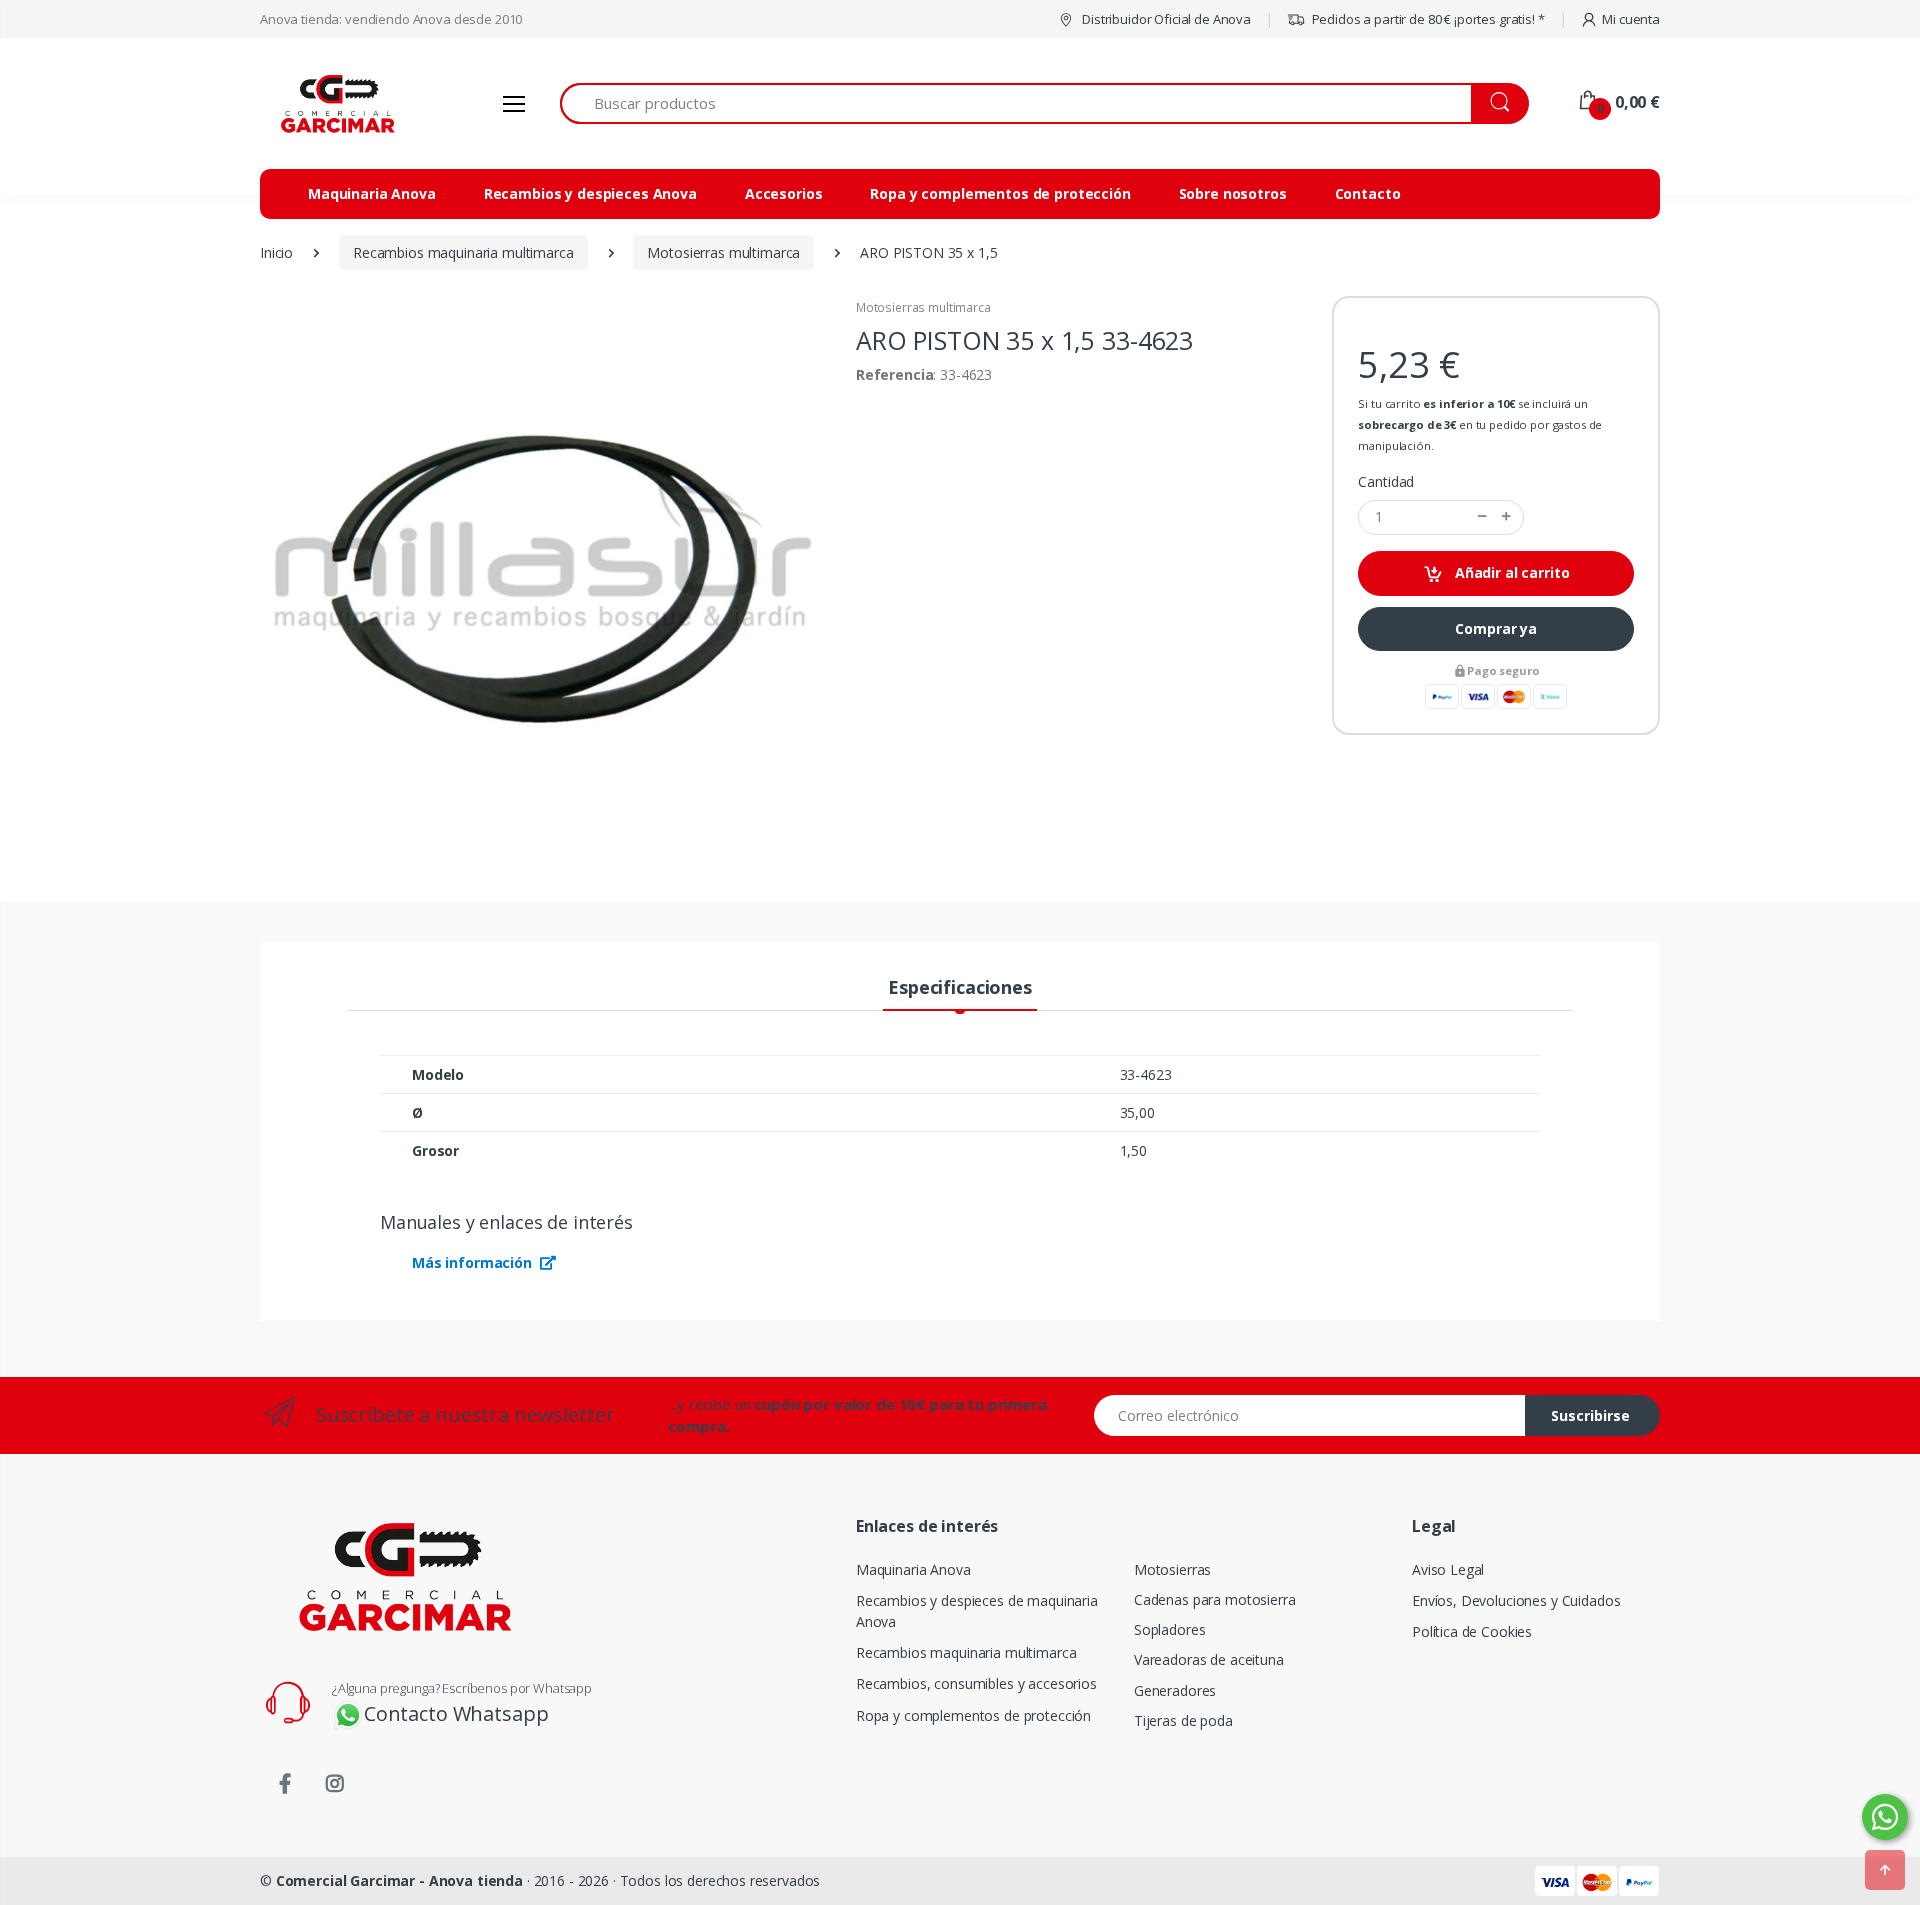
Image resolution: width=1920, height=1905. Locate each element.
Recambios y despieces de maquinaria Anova (977, 1611)
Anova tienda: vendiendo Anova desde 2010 (391, 19)
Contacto (1368, 193)
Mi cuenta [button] (1631, 19)
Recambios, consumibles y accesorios (976, 1683)
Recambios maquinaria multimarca (966, 1652)
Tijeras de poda (1183, 1720)
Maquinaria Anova (372, 193)
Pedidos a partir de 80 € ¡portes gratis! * (1427, 19)
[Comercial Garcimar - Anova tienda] (335, 103)
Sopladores (1170, 1629)
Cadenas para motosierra (1215, 1599)
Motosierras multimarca (923, 307)
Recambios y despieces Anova (590, 193)
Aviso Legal (1448, 1569)
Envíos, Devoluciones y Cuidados (1516, 1600)
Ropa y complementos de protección (1000, 193)
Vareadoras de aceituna (1209, 1659)
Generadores (1175, 1690)
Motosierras (1172, 1569)
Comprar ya (1496, 628)
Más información (474, 1262)
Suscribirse (1590, 1415)
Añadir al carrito (1510, 572)
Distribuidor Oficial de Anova (1165, 19)
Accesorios (784, 193)
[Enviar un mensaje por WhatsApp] (1885, 1817)
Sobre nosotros (1233, 193)
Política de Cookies (1472, 1631)
